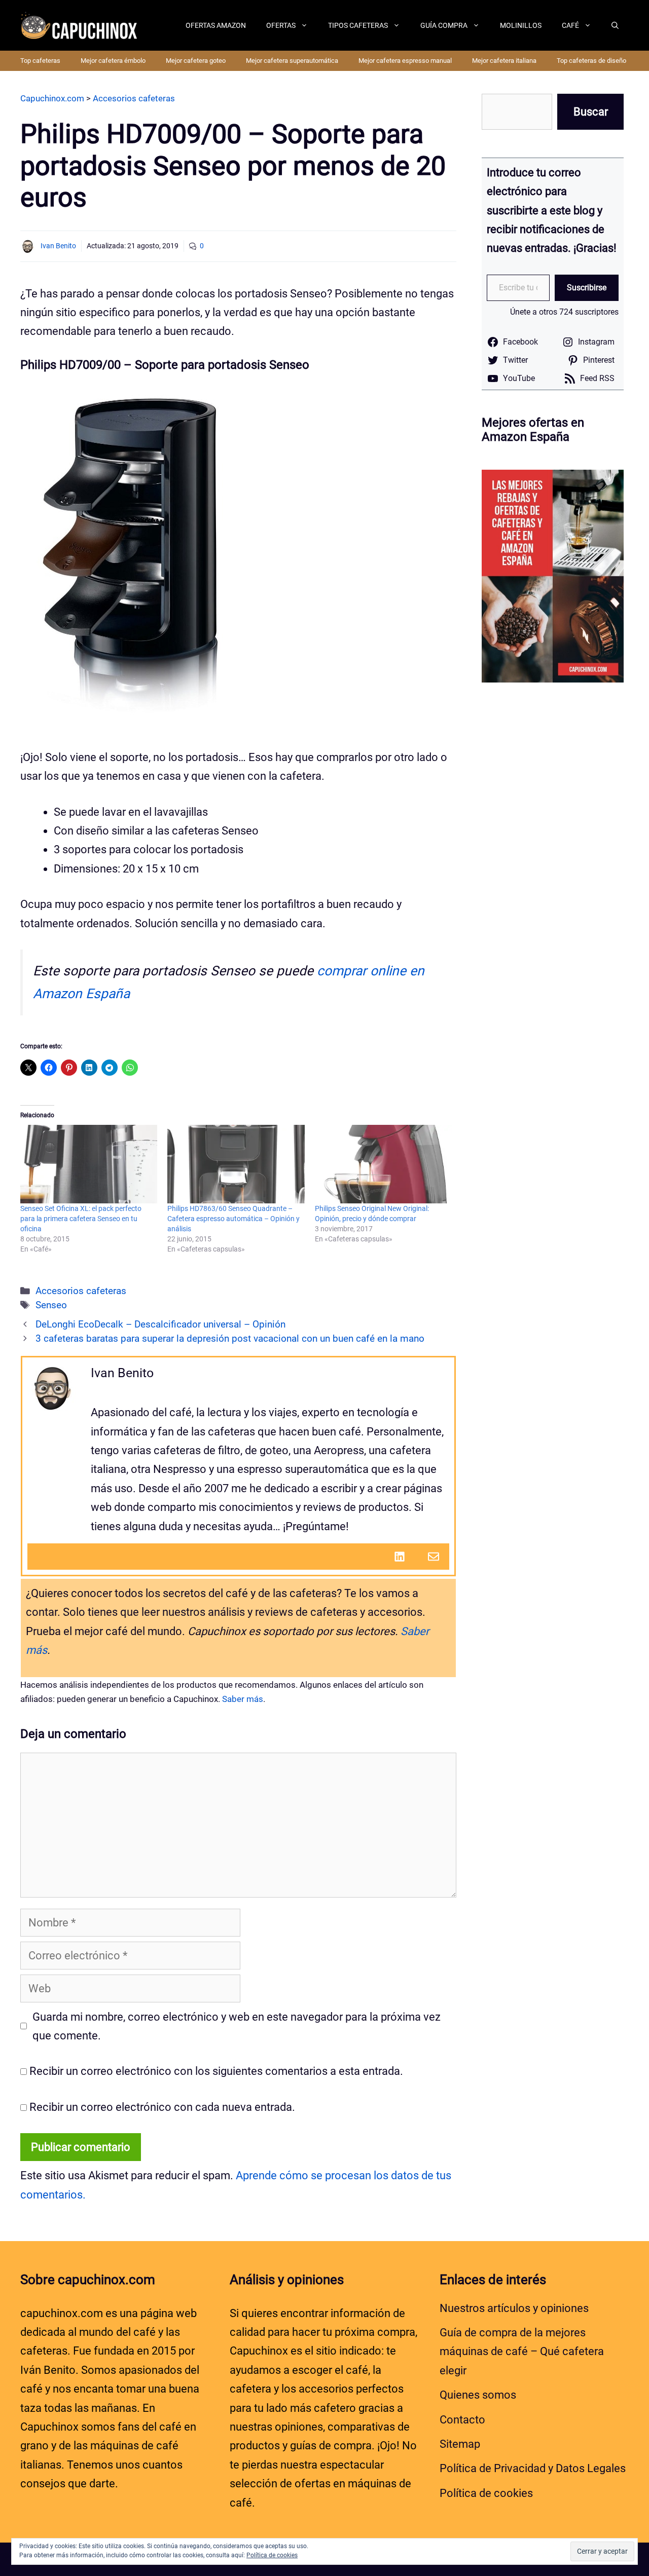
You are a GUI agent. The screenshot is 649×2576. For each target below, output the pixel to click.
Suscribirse (587, 288)
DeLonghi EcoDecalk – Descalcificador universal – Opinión (160, 1324)
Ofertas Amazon (216, 25)
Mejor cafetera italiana (504, 61)
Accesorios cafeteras (81, 1291)
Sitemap (460, 2444)
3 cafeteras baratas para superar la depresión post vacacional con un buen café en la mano (230, 1339)
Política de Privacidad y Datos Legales (533, 2468)
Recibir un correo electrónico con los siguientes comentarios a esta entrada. (216, 2071)
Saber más (243, 1699)
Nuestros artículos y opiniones (514, 2308)
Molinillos (521, 25)
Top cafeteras (40, 61)
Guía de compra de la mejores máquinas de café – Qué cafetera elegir (522, 2352)
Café (570, 25)
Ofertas (281, 25)
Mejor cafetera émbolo (113, 61)
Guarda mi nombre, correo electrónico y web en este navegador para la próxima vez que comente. (237, 2026)
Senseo (51, 1305)
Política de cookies (486, 2493)
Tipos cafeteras (358, 25)
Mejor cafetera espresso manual (405, 61)
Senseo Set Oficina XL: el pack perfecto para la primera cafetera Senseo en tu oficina (81, 1219)
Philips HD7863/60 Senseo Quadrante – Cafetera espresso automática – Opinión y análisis (233, 1219)
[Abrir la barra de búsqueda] (615, 25)
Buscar (591, 112)
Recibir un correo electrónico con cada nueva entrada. (162, 2107)
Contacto (462, 2420)
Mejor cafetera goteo (196, 61)
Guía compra (444, 25)
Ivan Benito (58, 246)
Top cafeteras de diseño (591, 61)
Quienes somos (478, 2395)
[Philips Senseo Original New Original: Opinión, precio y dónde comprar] (383, 1164)
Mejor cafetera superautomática (292, 61)
